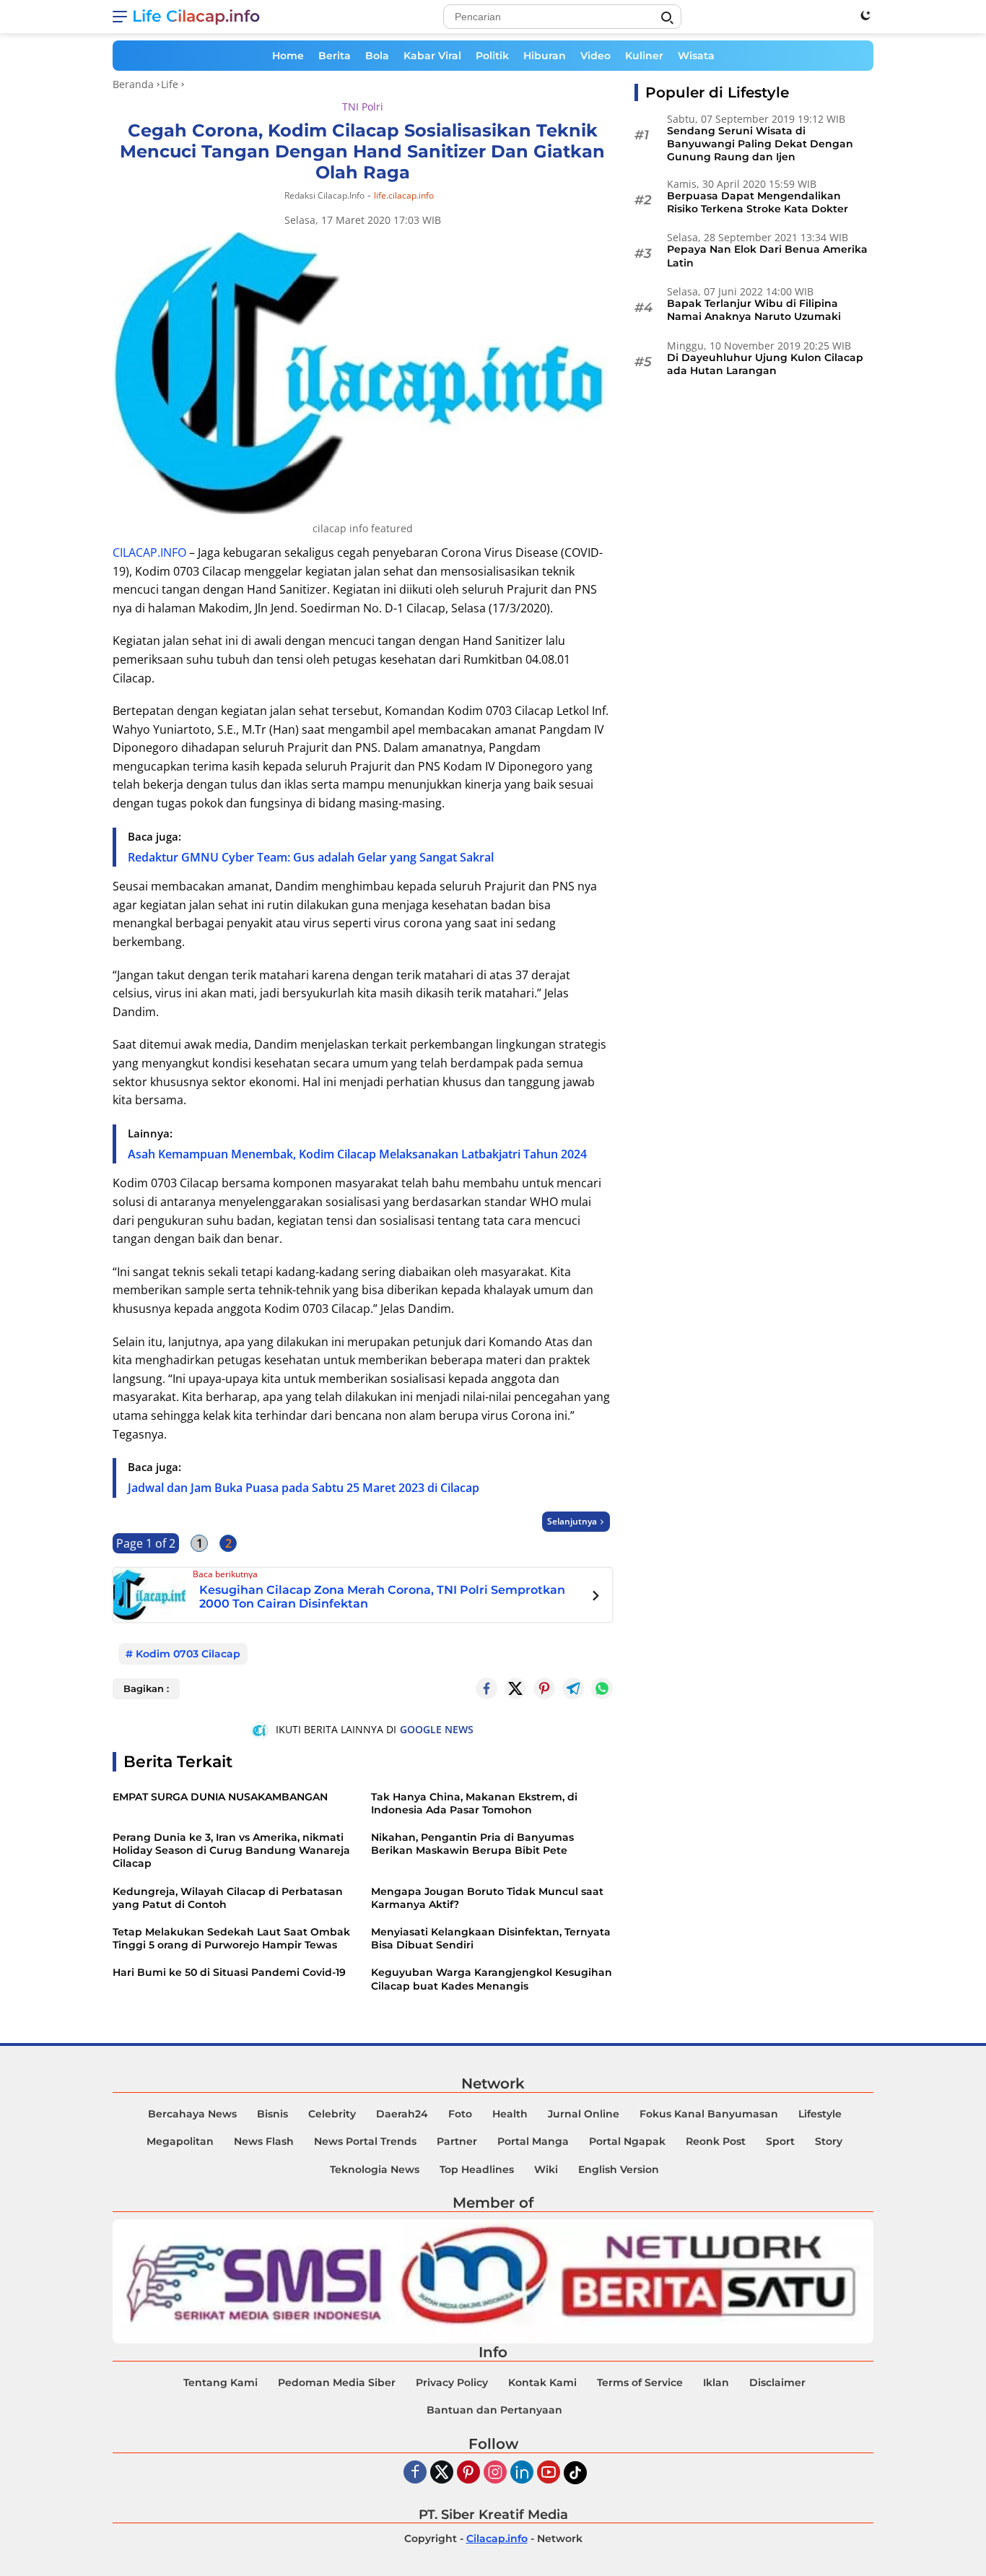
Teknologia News (375, 2169)
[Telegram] (573, 1688)
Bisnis (272, 2114)
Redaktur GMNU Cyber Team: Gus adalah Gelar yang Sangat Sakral (311, 857)
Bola (377, 56)
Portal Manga (533, 2141)
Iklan (716, 2382)
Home (288, 56)
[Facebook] (415, 2473)
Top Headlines (477, 2169)
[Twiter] (442, 2473)
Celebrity (332, 2114)
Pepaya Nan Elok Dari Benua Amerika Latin (767, 256)
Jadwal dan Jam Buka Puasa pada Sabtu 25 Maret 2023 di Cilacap (304, 1488)
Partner (457, 2141)
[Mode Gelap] (865, 15)
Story (829, 2141)
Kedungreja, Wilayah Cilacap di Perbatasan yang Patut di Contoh (228, 1898)
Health (510, 2114)
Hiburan (545, 56)
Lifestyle (820, 2114)
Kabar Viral (432, 56)
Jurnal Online (584, 2114)
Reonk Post (716, 2141)
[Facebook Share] (487, 1688)
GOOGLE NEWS (437, 1729)
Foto (460, 2114)
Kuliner (644, 56)
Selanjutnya (572, 1521)
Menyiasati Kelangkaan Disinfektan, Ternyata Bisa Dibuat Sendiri (491, 1938)
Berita (335, 56)
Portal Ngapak (627, 2141)
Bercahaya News (192, 2114)
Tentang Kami (221, 2382)
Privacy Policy (452, 2382)
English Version (619, 2169)
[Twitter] (515, 1688)
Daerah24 (402, 2114)
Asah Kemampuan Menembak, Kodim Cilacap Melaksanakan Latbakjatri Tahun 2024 (357, 1154)
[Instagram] (495, 2473)
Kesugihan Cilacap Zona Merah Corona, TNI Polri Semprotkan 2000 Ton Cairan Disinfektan (382, 1597)
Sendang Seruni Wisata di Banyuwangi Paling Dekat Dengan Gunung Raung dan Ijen (760, 144)
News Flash (264, 2141)
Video (595, 56)
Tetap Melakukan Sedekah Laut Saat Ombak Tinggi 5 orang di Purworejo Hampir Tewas (231, 1938)
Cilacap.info (497, 2538)
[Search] (667, 18)
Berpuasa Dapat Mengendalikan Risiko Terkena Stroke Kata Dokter (758, 202)
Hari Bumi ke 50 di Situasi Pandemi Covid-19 (229, 1972)
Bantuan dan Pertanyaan (494, 2410)
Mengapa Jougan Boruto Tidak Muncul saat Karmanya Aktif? (487, 1898)
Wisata (696, 56)
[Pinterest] (468, 2473)
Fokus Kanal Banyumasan (709, 2114)
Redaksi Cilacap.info (324, 195)
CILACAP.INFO (149, 552)
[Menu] (122, 17)
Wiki (546, 2169)
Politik (492, 56)
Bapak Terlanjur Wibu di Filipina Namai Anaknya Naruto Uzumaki (754, 310)
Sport (780, 2141)
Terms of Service (640, 2382)
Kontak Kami (542, 2382)
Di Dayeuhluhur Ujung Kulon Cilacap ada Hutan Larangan (765, 364)
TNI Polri (363, 107)
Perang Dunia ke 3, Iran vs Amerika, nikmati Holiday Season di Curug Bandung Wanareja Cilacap (231, 1850)
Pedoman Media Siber (337, 2382)
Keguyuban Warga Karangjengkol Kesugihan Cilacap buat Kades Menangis (492, 1979)
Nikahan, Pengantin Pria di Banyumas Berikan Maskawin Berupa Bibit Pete (472, 1844)
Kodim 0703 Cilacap (188, 1654)
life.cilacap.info (404, 196)
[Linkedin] (522, 2473)
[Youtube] (549, 2473)
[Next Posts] (596, 1597)
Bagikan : (146, 1688)
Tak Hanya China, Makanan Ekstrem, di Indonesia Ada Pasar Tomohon (474, 1803)
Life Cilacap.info (196, 16)
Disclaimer (777, 2382)
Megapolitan (180, 2141)
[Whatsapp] (602, 1688)
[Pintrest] (544, 1688)
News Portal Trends (365, 2141)
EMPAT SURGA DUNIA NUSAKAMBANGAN (220, 1797)
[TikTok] (575, 2473)
